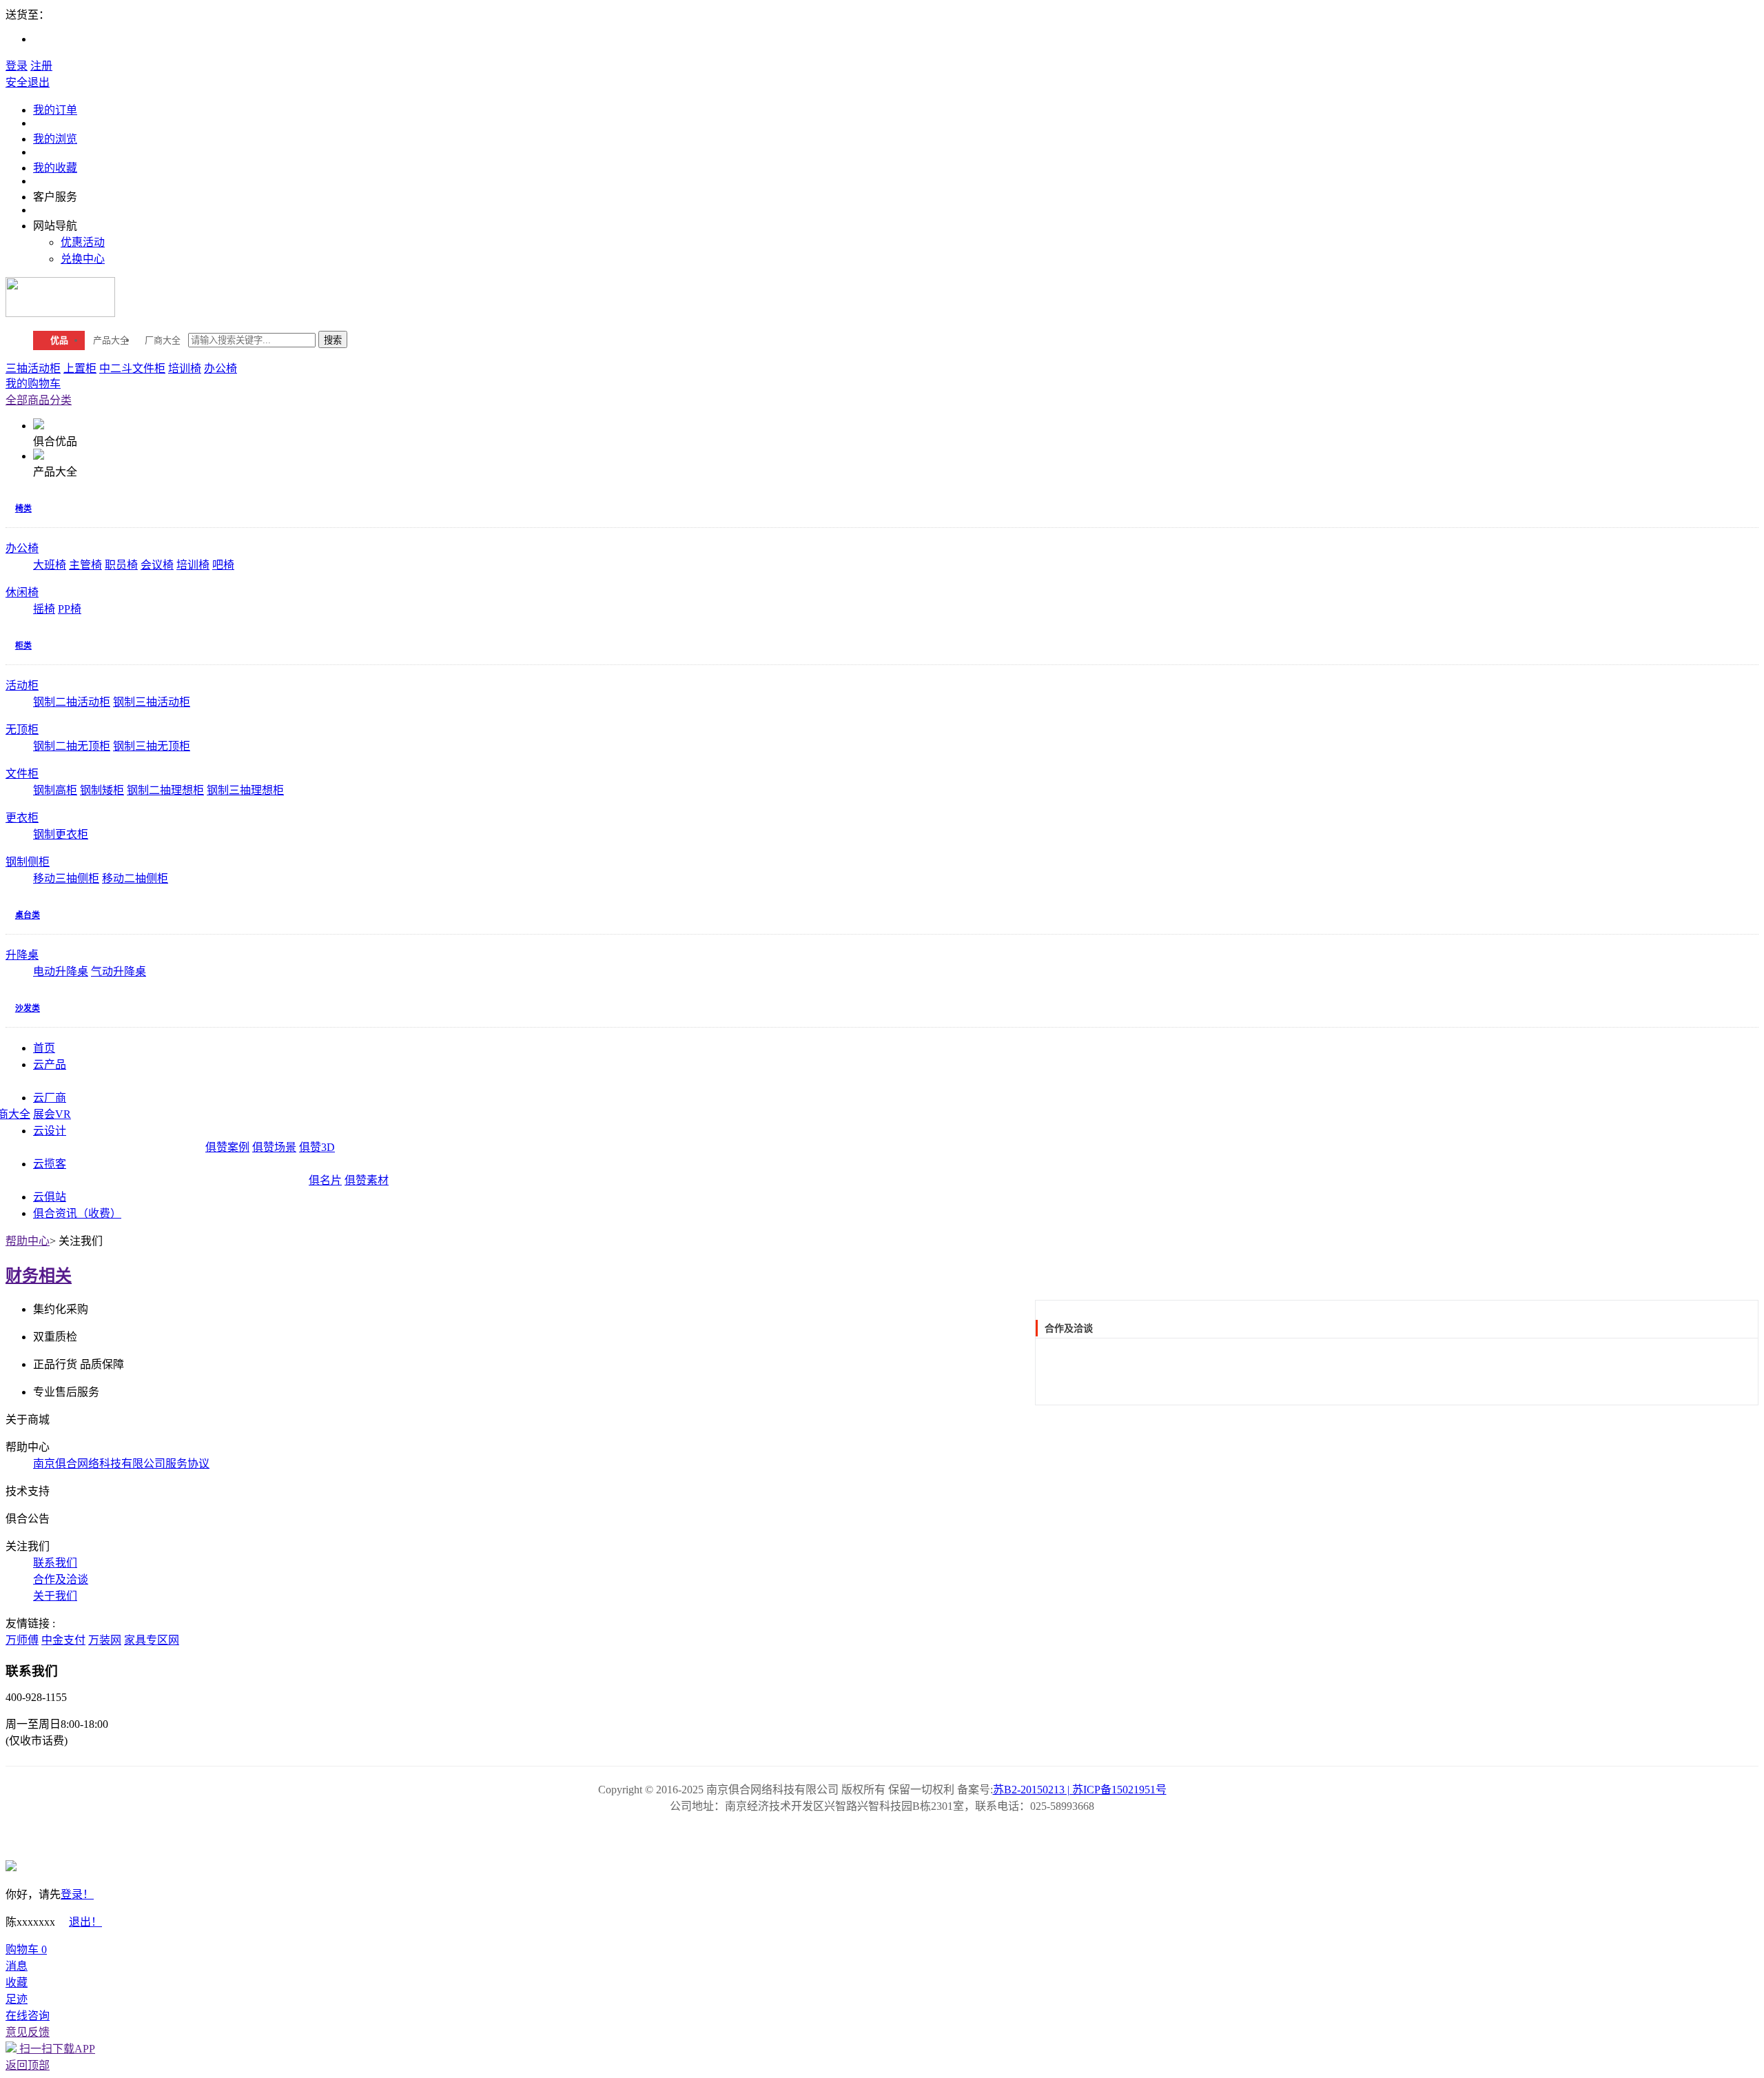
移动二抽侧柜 (135, 878)
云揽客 (50, 1164)
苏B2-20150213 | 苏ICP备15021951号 (1080, 1790)
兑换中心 (83, 259)
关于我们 (55, 1596)
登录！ (77, 1894)
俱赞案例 (227, 1147)
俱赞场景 (274, 1147)
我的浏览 (55, 139)
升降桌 (22, 955)
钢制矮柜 (102, 790)
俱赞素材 (367, 1180)
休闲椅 (22, 592)
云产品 (50, 1065)
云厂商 (50, 1098)
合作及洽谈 (61, 1579)
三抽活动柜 (33, 368)
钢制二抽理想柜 (165, 790)
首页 (44, 1048)
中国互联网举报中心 (921, 1835)
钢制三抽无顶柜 (152, 746)
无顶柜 (22, 730)
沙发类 (28, 1008)
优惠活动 (83, 242)
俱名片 (325, 1180)
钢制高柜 (55, 790)
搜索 (333, 340)
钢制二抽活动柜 (72, 702)
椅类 (23, 509)
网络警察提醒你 (843, 1835)
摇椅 (44, 609)
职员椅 (121, 565)
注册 (41, 66)
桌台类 (28, 915)
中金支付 (63, 1640)
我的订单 (55, 110)
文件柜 (22, 774)
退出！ (85, 1922)
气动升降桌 (119, 971)
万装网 (105, 1640)
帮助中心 (28, 1241)
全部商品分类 (39, 400)
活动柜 (22, 685)
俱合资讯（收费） (77, 1213)
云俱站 (50, 1197)
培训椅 (185, 368)
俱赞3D (317, 1147)
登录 (17, 66)
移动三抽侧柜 (66, 878)
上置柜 (80, 368)
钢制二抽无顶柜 (72, 746)
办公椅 (220, 368)
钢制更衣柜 (61, 834)
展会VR (52, 1114)
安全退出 (28, 82)
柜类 (23, 646)
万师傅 (22, 1640)
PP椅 (70, 609)
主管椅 (85, 565)
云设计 (50, 1131)
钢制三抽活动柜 (152, 702)
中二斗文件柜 (132, 368)
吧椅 (223, 565)
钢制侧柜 (28, 862)
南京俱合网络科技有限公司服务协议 (121, 1464)
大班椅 (50, 565)
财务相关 (39, 1276)
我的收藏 (55, 168)
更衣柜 (22, 818)
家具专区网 (152, 1640)
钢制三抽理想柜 (245, 790)
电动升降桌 (61, 971)
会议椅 (157, 565)
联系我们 (55, 1563)
